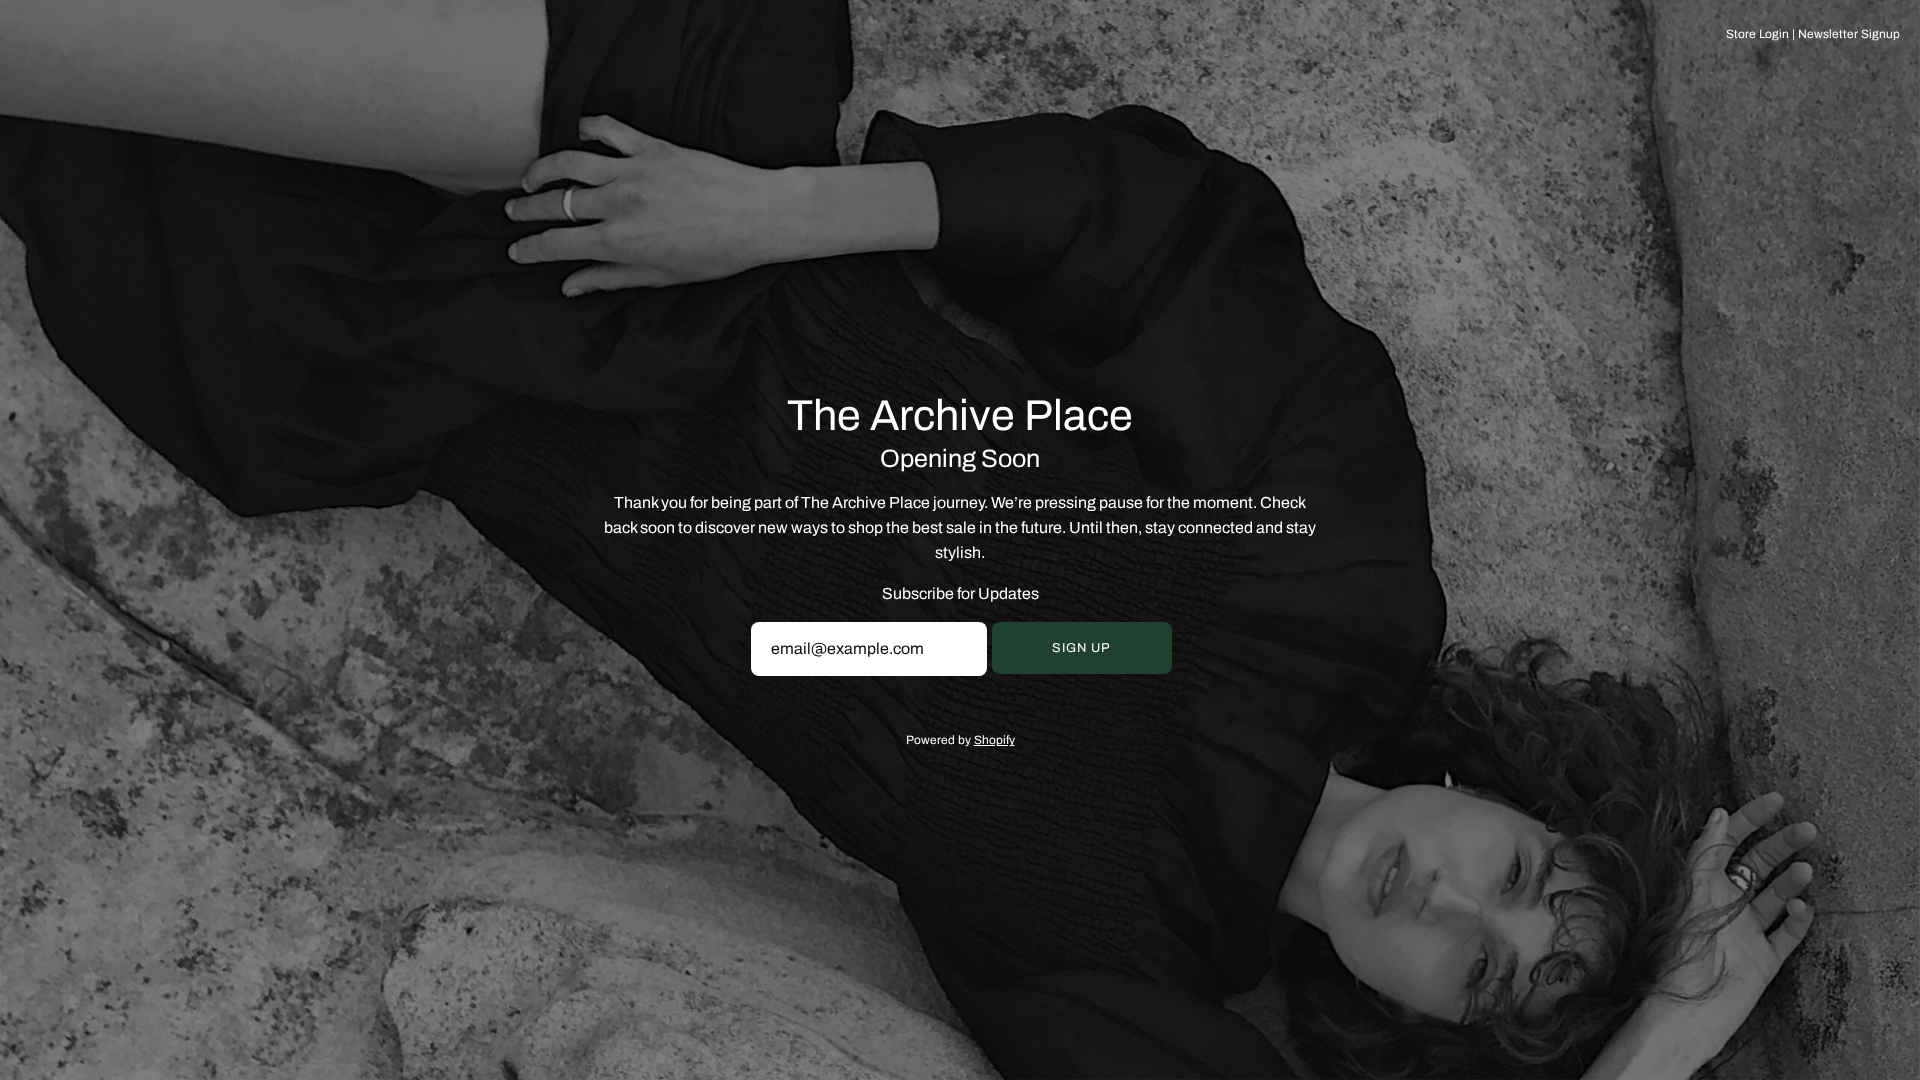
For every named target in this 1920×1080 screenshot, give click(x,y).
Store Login (1757, 34)
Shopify (994, 740)
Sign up (1081, 648)
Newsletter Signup (1849, 34)
